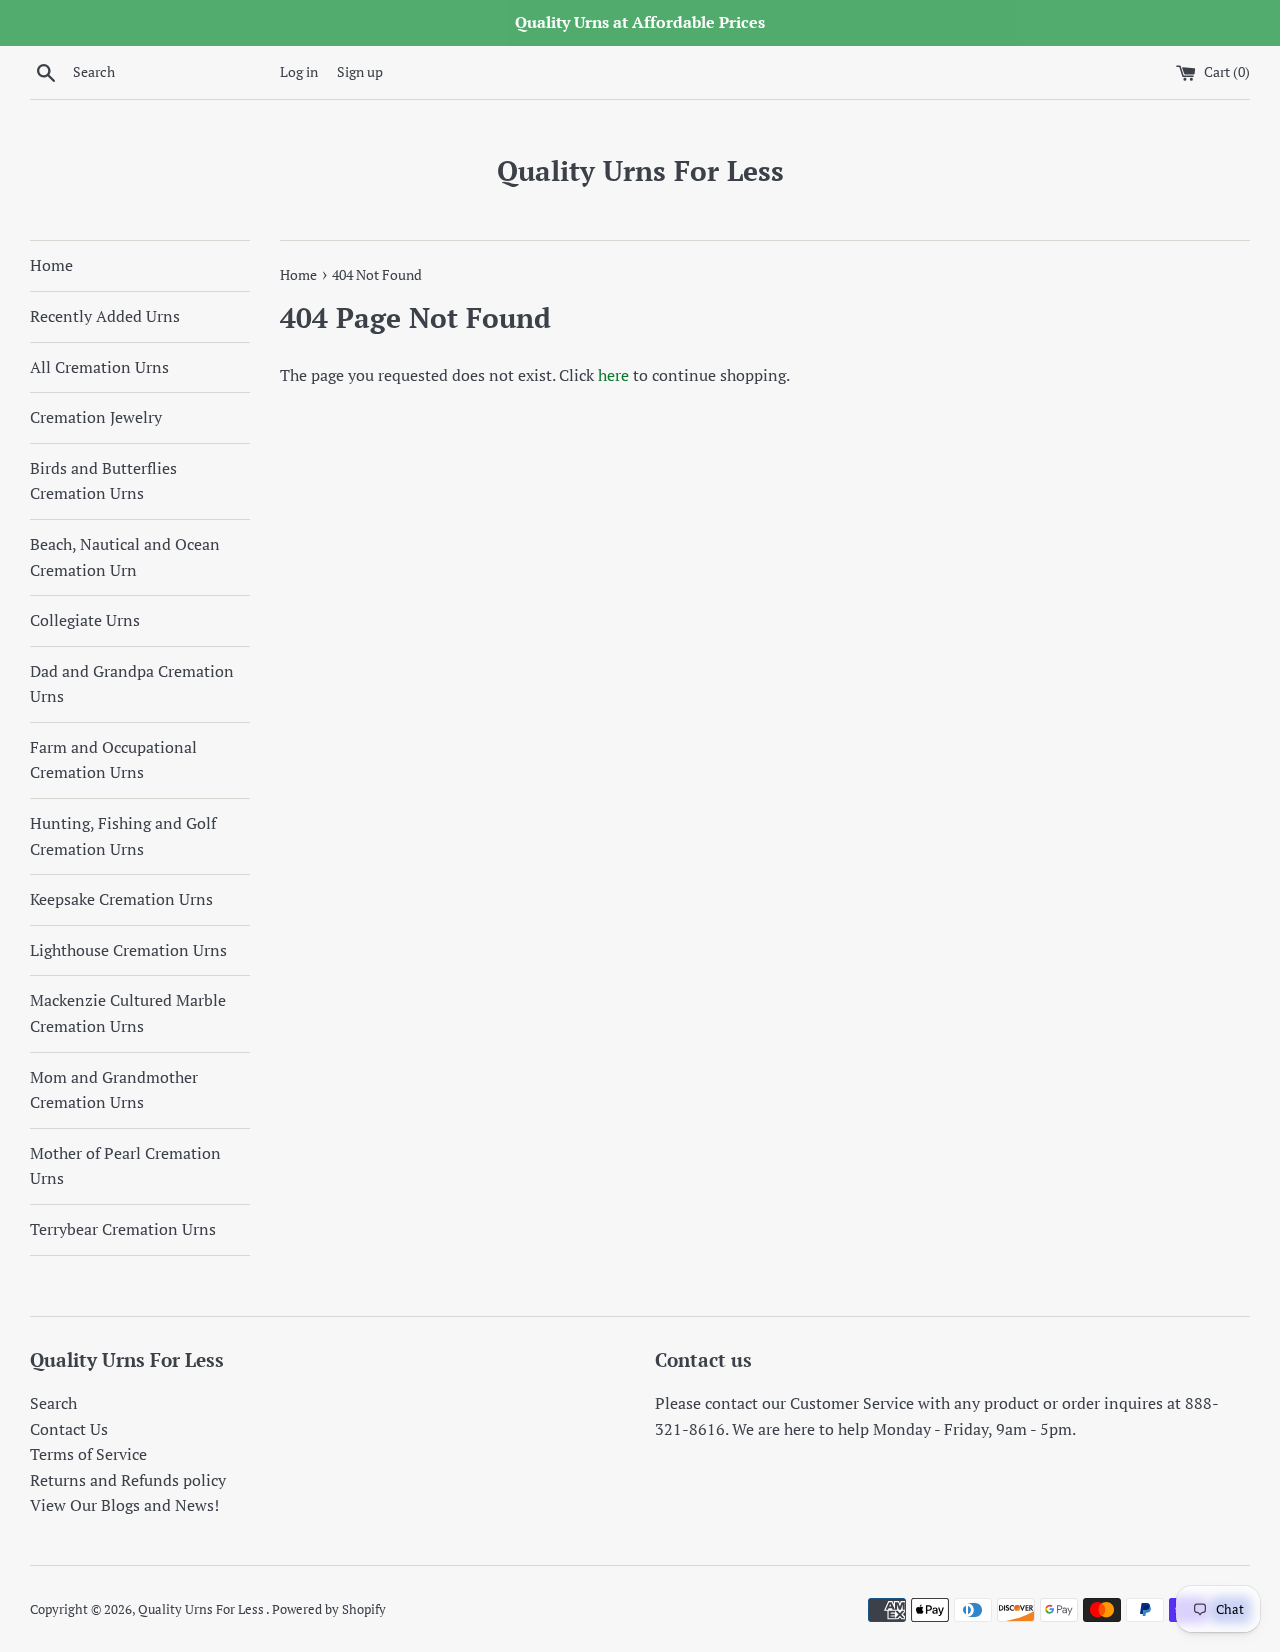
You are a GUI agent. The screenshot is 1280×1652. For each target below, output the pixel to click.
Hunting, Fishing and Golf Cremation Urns (123, 836)
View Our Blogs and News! (124, 1505)
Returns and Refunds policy (128, 1480)
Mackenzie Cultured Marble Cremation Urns (128, 1013)
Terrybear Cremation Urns (123, 1229)
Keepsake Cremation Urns (121, 899)
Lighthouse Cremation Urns (128, 950)
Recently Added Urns (105, 316)
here (613, 375)
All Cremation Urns (99, 367)
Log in (299, 71)
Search (53, 1403)
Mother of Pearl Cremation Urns (125, 1166)
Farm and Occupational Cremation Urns (113, 760)
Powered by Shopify (329, 1609)
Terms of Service (88, 1454)
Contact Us (69, 1429)
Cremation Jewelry (96, 417)
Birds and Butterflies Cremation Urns (103, 481)
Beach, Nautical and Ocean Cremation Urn (125, 557)
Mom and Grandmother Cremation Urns (114, 1090)
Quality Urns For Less (640, 170)
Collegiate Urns (85, 620)
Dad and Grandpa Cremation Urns (132, 684)
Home (51, 265)
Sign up (360, 71)
